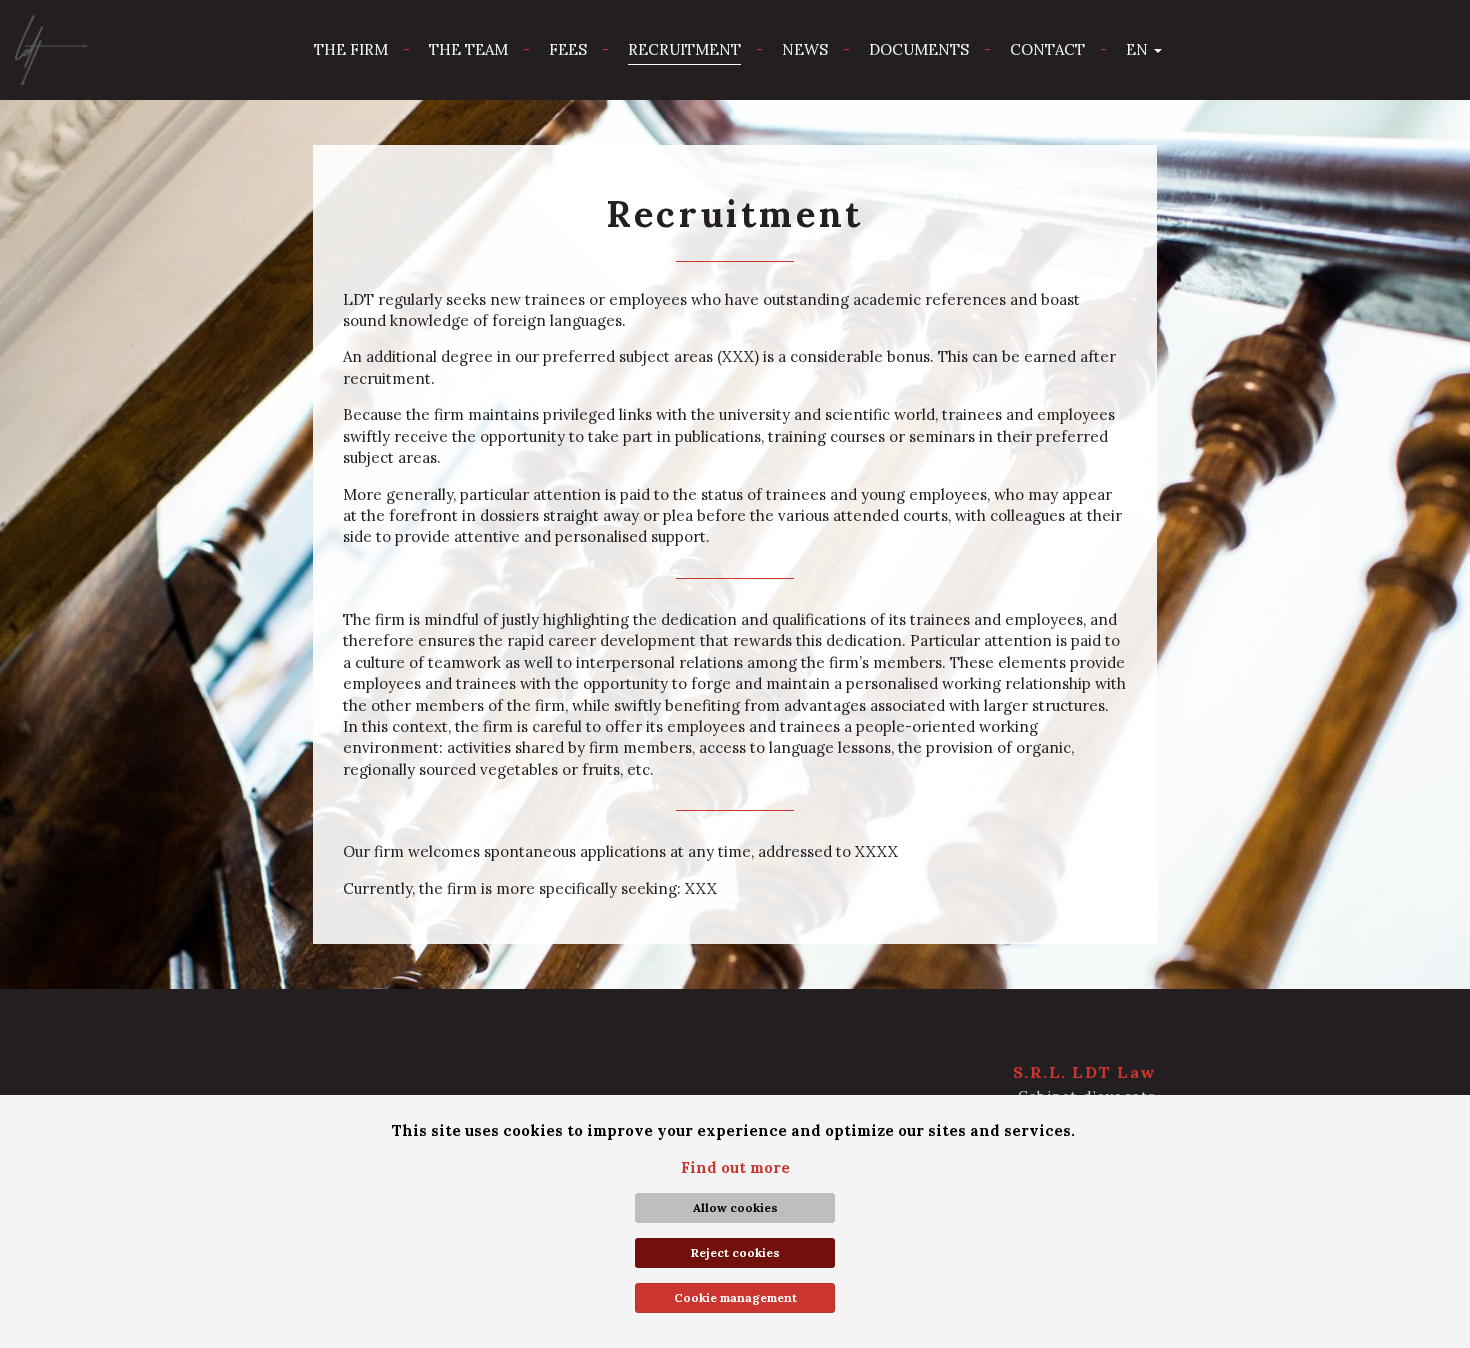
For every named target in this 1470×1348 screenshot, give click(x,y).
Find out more (735, 1167)
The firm (351, 49)
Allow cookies (735, 1207)
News (805, 49)
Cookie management (735, 1297)
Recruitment (684, 49)
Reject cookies (735, 1252)
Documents (919, 49)
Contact (1047, 49)
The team (468, 49)
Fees (568, 49)
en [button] (1139, 49)
